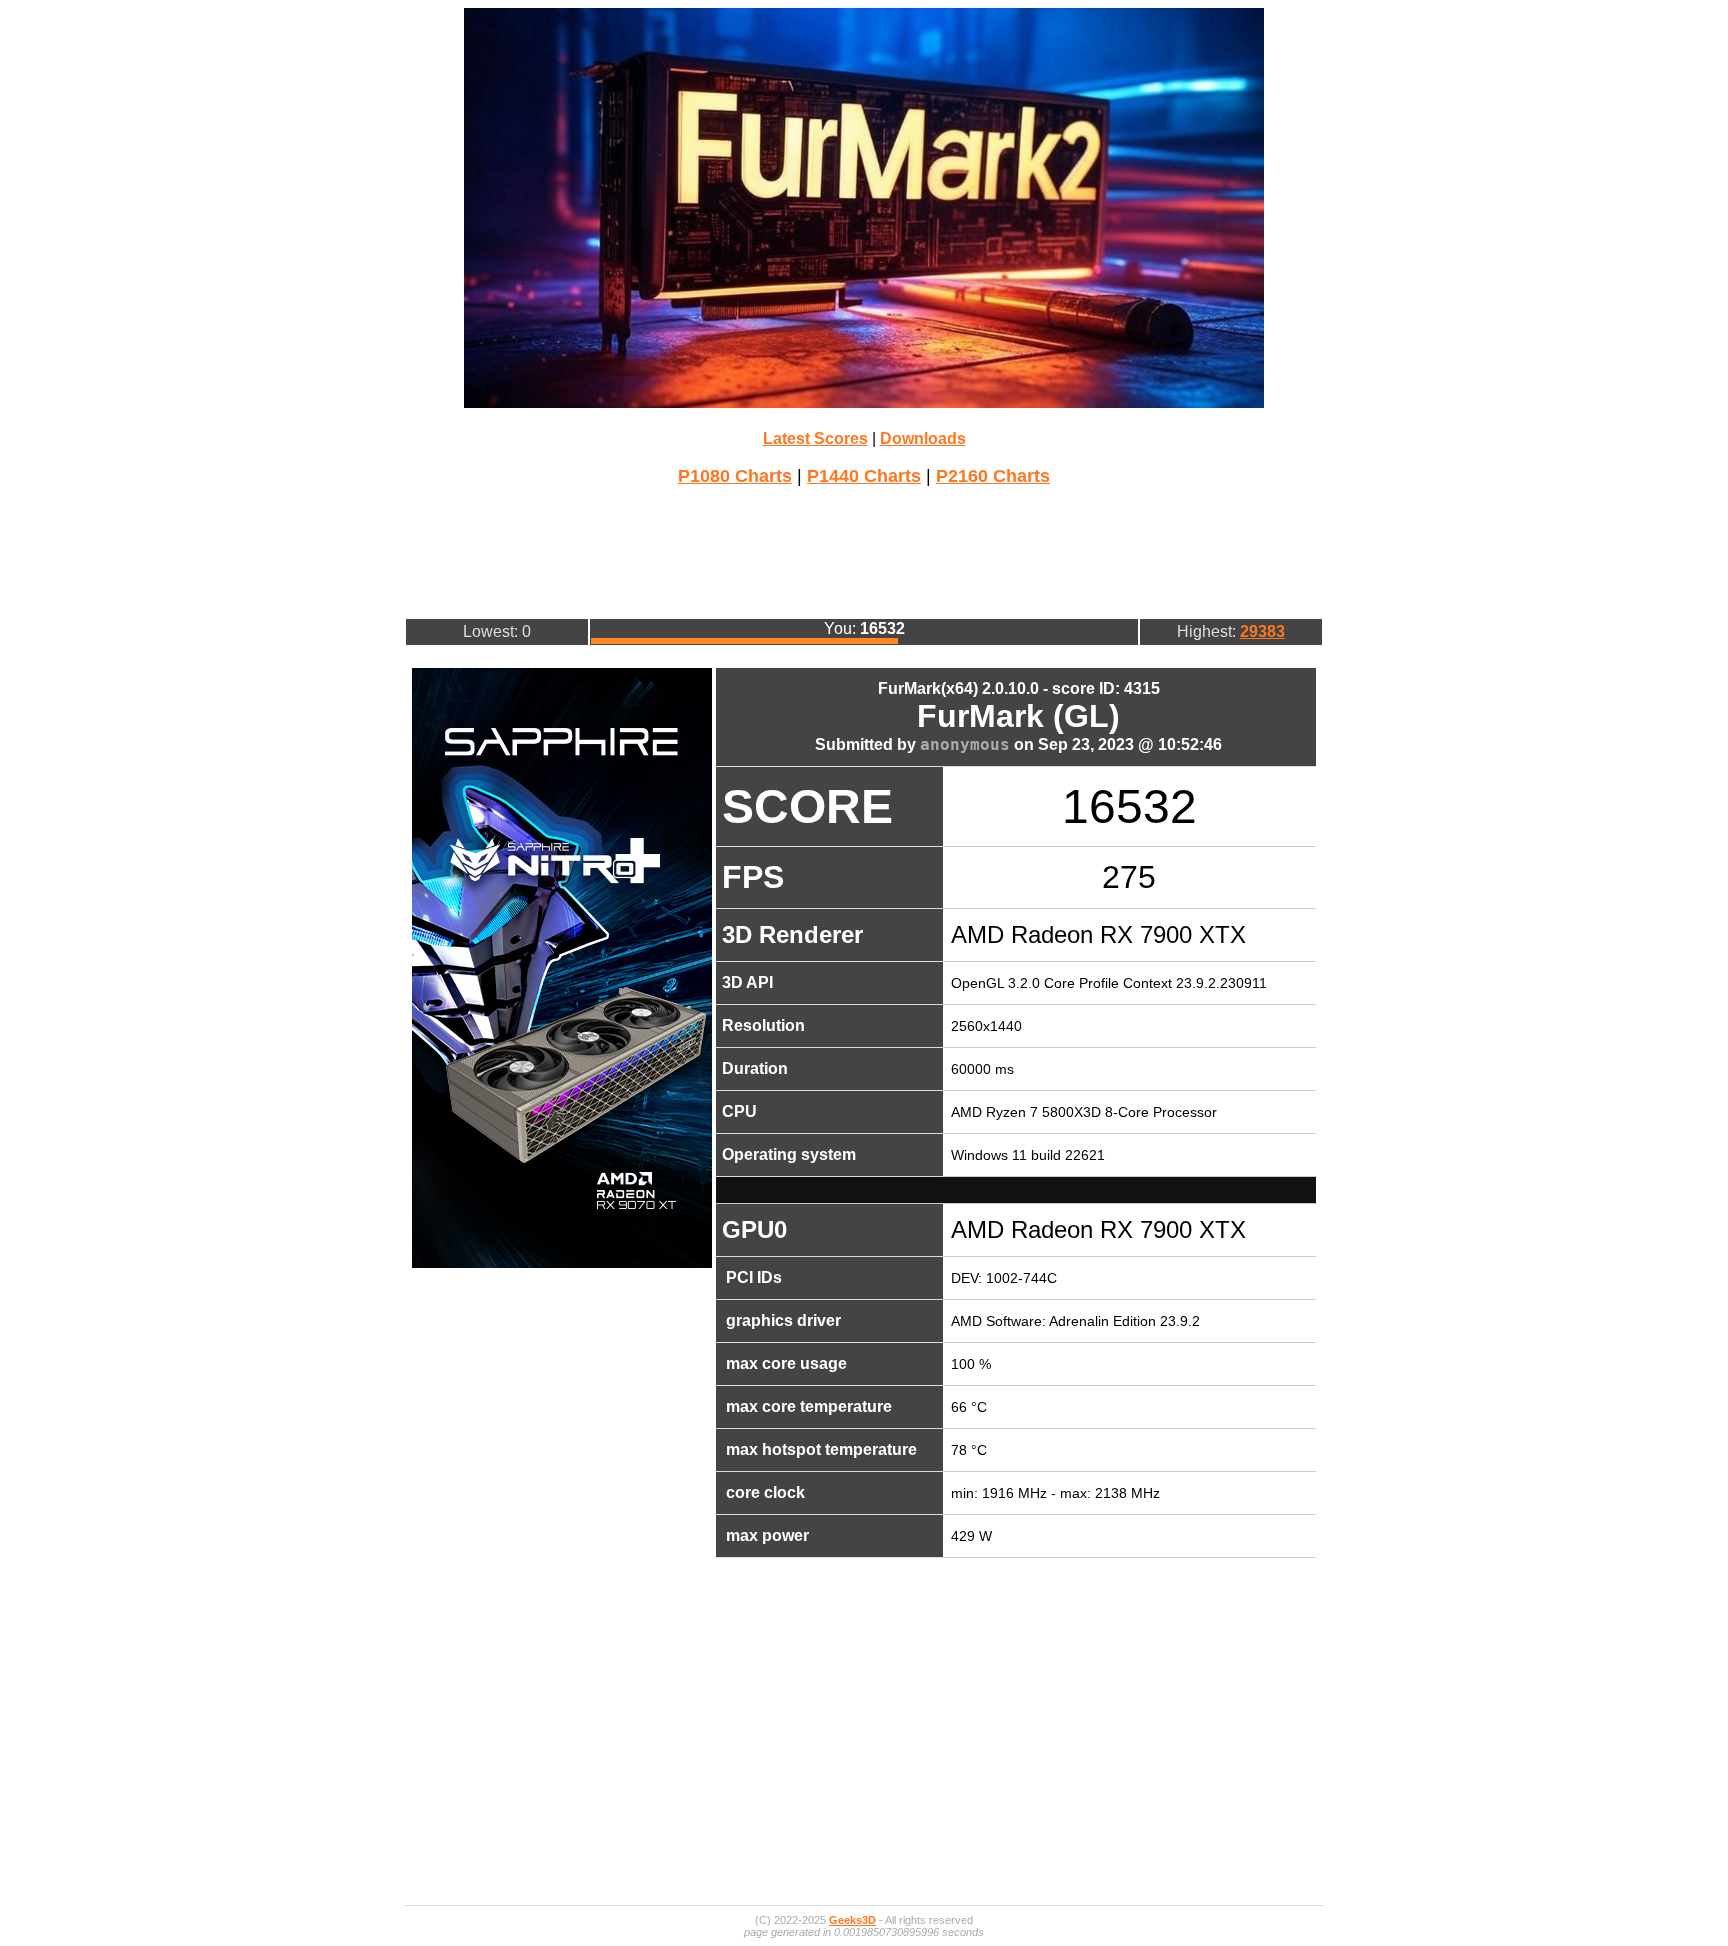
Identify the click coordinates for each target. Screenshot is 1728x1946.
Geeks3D (852, 1920)
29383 (1262, 631)
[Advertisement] (864, 550)
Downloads (923, 438)
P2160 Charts (993, 476)
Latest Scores (815, 438)
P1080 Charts (735, 476)
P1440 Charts (864, 476)
